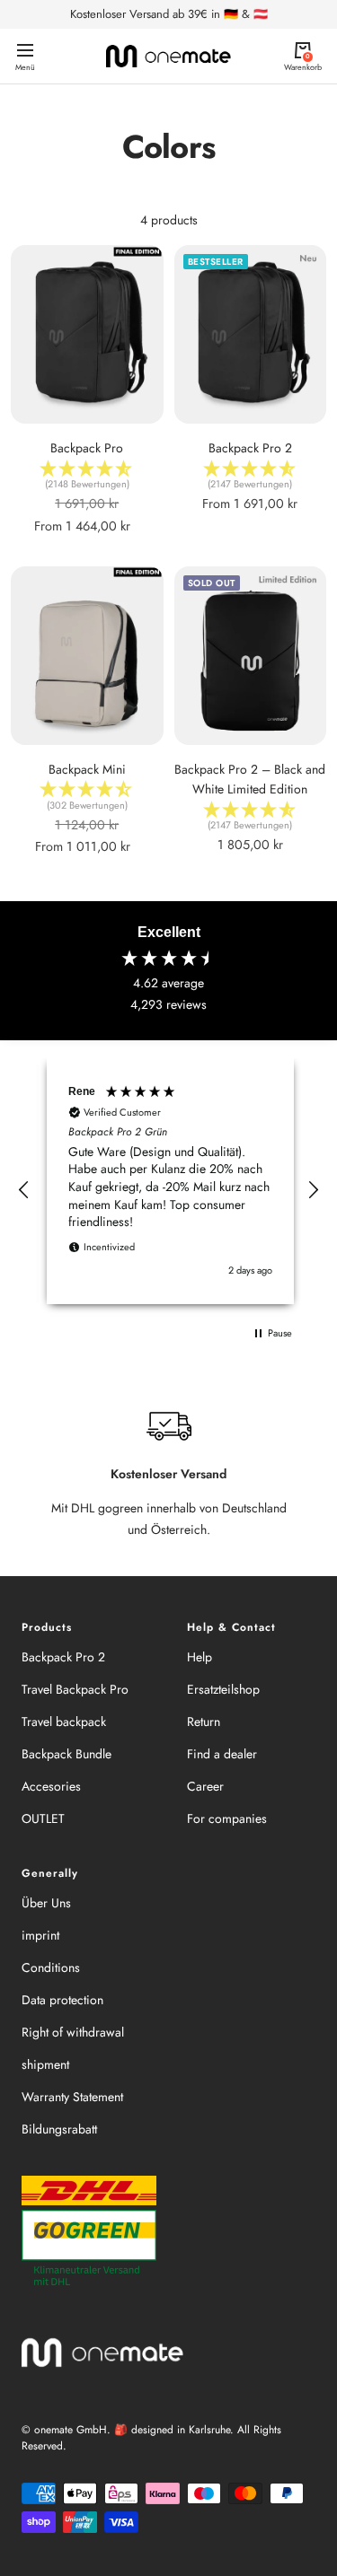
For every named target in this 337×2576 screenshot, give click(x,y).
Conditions (51, 1967)
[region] (168, 1190)
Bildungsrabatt (59, 2129)
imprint (40, 1935)
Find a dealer (222, 1754)
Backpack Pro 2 (250, 448)
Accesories (51, 1786)
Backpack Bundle (67, 1754)
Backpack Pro (87, 448)
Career (205, 1786)
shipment (45, 2064)
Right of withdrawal (73, 2032)
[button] (24, 1190)
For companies (227, 1818)
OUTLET (43, 1818)
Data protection (62, 2000)
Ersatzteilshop (223, 1689)
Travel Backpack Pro (75, 1689)
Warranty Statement (72, 2097)
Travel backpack (64, 1722)
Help (200, 1657)
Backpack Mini (87, 769)
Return (204, 1722)
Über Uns (46, 1903)
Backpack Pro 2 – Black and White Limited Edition (250, 779)
